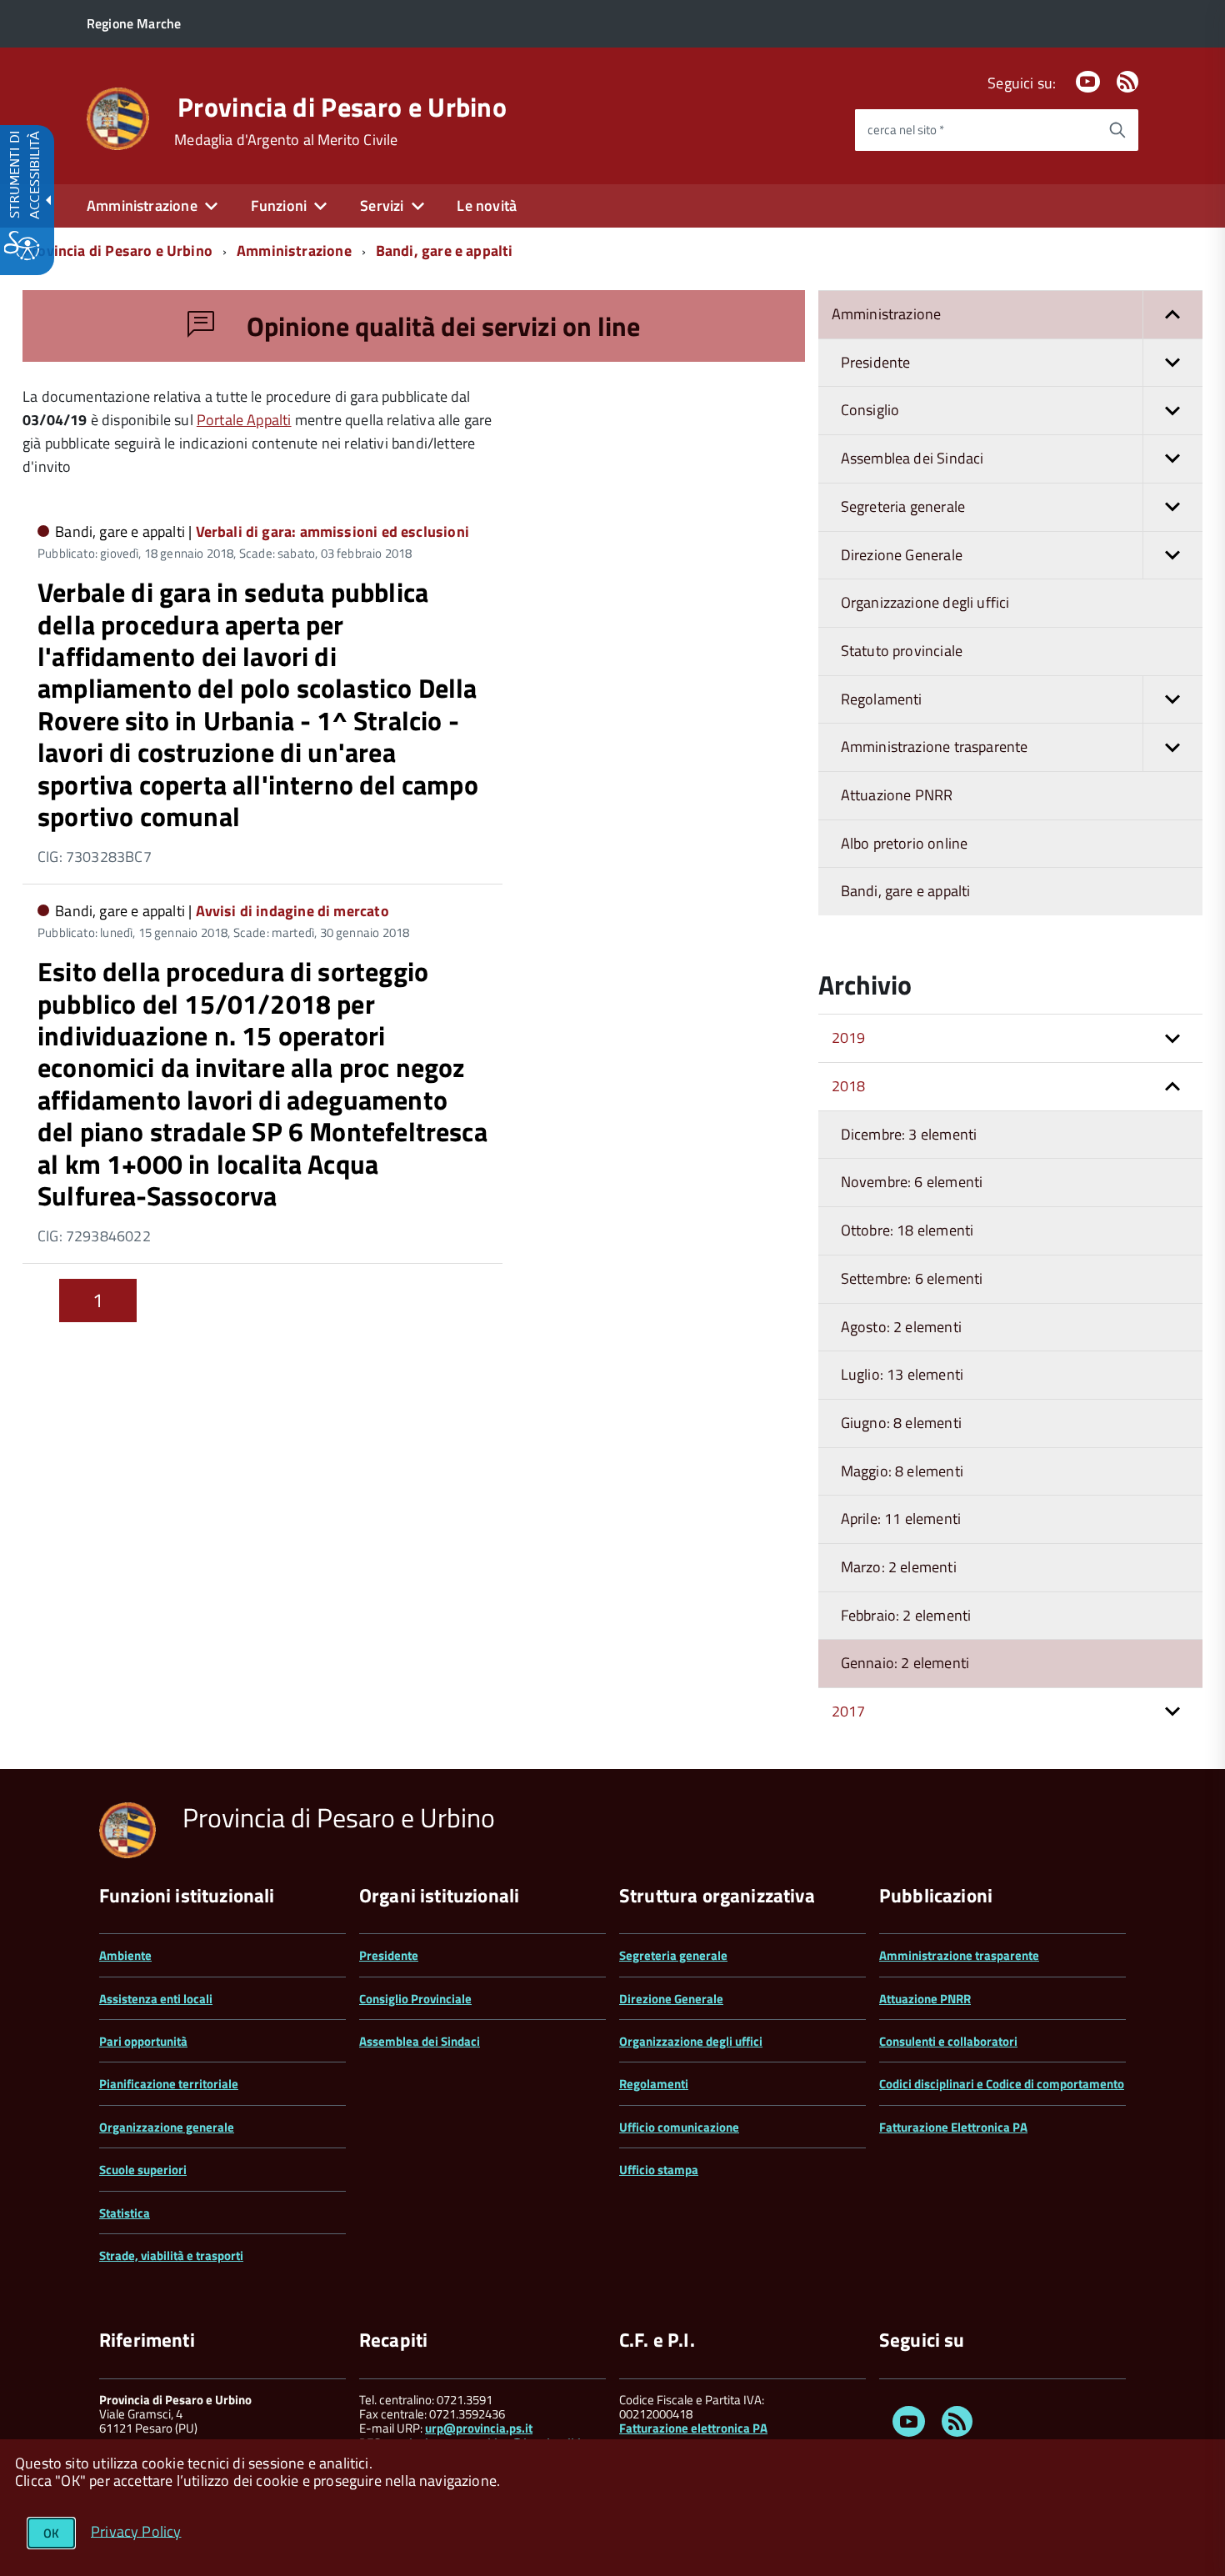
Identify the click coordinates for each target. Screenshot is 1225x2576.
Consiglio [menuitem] (870, 410)
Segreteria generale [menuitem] (903, 506)
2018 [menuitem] (849, 1086)
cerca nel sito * (906, 130)
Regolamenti (654, 2084)
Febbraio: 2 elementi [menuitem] (906, 1615)
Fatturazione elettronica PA (693, 2428)
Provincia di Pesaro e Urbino (342, 107)
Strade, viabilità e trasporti (171, 2255)
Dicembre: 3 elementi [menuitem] (909, 1134)
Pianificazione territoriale (169, 2084)
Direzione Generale (671, 1999)
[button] (1172, 315)
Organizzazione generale (167, 2127)
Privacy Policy (136, 2531)
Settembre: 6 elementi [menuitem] (912, 1278)
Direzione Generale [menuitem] (902, 555)
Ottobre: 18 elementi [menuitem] (907, 1230)
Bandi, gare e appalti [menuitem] (906, 891)
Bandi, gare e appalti (445, 251)
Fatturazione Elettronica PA (953, 2127)
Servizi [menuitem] (382, 205)
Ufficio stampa (659, 2170)
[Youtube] (1087, 83)
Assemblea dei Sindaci (420, 2041)
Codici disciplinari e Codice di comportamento (1002, 2084)
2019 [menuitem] (849, 1037)
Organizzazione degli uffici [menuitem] (925, 602)
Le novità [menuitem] (487, 205)
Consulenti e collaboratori (948, 2041)
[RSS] (1127, 83)
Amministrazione (294, 251)
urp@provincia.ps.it (479, 2428)
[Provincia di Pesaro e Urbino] (118, 117)
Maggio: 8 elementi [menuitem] (902, 1471)
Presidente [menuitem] (876, 362)
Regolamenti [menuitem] (882, 699)
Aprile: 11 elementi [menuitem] (901, 1519)
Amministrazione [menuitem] (142, 205)
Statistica (125, 2213)
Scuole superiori (143, 2170)
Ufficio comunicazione (679, 2127)
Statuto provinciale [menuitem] (902, 651)
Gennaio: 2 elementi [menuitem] (905, 1663)
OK (51, 2533)
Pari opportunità (143, 2041)
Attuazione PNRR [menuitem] (897, 795)
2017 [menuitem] (849, 1711)
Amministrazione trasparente (959, 1955)
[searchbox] (976, 130)
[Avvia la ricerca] (1117, 130)
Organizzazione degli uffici (691, 2041)
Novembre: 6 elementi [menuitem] (912, 1182)
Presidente (389, 1955)
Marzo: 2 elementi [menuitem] (899, 1567)
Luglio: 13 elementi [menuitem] (902, 1374)
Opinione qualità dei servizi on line (440, 326)
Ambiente (125, 1955)
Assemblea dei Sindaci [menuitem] (912, 458)
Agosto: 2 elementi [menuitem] (901, 1327)
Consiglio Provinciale (415, 1999)
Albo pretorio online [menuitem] (905, 843)
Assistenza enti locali (156, 1999)
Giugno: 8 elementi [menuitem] (901, 1423)
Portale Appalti (244, 420)
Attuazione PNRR (925, 1999)
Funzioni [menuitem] (279, 205)
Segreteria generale (673, 1955)
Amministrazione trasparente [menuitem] (935, 747)
